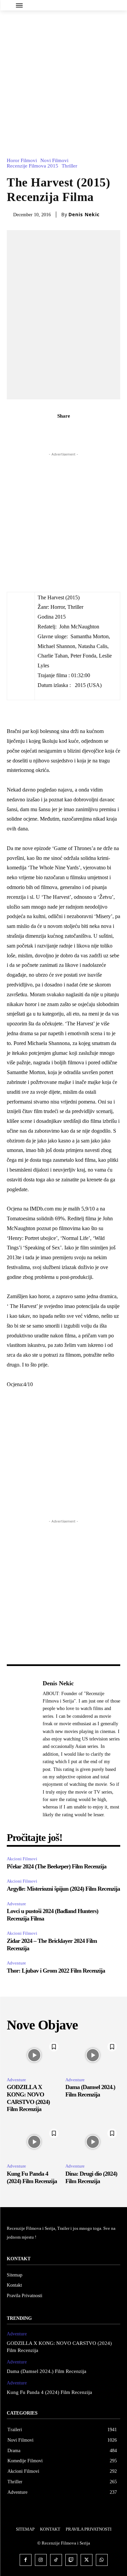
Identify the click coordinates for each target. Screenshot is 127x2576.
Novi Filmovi (54, 161)
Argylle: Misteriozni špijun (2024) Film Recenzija (63, 1889)
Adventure (16, 1904)
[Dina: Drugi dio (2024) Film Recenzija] (93, 2142)
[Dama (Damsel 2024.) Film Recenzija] (93, 2055)
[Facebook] (40, 431)
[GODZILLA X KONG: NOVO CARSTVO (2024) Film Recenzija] (34, 2055)
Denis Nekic (84, 215)
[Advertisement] (63, 77)
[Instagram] (41, 2560)
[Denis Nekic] (23, 1749)
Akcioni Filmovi (22, 1859)
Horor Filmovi (22, 161)
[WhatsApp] (87, 431)
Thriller (69, 166)
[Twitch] (71, 2560)
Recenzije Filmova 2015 (33, 166)
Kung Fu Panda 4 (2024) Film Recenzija (49, 2392)
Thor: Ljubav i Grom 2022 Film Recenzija (56, 1971)
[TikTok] (56, 2560)
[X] (56, 431)
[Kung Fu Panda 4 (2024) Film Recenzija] (34, 2142)
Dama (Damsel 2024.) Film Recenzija (90, 2091)
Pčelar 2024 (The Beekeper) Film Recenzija (57, 1866)
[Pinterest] (71, 431)
